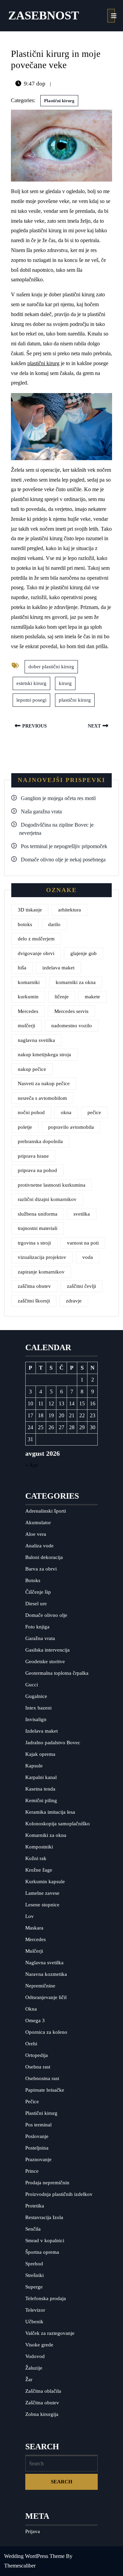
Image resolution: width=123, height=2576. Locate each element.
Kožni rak (36, 1858)
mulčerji (26, 1026)
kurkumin (28, 997)
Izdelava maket (42, 1731)
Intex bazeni (38, 1708)
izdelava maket (58, 968)
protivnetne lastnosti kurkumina (52, 1185)
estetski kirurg (31, 683)
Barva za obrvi (41, 1569)
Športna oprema (42, 2252)
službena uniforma (38, 1214)
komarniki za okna (76, 982)
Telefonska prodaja (46, 2298)
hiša (22, 968)
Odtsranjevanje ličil (46, 1997)
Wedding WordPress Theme (34, 2556)
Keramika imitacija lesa (50, 1812)
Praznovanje (38, 2159)
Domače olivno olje (46, 1615)
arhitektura (70, 910)
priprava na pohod (37, 1170)
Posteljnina (37, 2148)
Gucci (32, 1685)
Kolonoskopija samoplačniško (58, 1824)
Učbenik (34, 2322)
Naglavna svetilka (44, 1963)
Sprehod (34, 2264)
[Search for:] (62, 2464)
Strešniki (35, 2275)
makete (92, 997)
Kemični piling (41, 1800)
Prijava (33, 2531)
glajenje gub (84, 953)
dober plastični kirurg (51, 667)
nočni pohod (31, 1112)
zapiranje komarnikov (41, 1272)
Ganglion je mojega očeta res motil (58, 798)
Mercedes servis (71, 1011)
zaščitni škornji (34, 1301)
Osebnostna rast (42, 2078)
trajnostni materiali (38, 1228)
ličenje (62, 997)
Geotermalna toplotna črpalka (57, 1673)
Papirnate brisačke (45, 2090)
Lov (30, 1916)
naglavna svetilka (36, 1040)
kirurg (65, 683)
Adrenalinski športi (46, 1511)
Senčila (33, 2229)
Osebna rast (38, 2067)
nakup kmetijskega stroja (44, 1055)
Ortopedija (37, 2055)
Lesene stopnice (42, 1905)
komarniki (29, 982)
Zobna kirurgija (42, 2414)
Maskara (34, 1928)
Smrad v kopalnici (45, 2241)
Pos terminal (38, 2125)
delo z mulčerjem (36, 939)
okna (66, 1112)
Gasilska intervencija (47, 1650)
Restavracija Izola (44, 2217)
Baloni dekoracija (44, 1557)
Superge (34, 2287)
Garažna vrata (40, 1638)
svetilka (82, 1214)
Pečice (32, 2102)
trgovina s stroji (34, 1243)
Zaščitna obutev (42, 2403)
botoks (25, 924)
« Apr (31, 1465)
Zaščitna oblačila (43, 2391)
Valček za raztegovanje (50, 2333)
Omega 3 (35, 2020)
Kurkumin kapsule (45, 1882)
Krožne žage (39, 1870)
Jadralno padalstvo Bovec (53, 1743)
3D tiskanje (30, 910)
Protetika (35, 2206)
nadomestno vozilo (72, 1026)
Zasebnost (44, 15)
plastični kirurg (43, 363)
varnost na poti (83, 1243)
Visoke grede (39, 2345)
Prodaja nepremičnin (47, 2183)
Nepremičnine (40, 1986)
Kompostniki (39, 1847)
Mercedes (28, 1011)
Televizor (35, 2310)
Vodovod (35, 2356)
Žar (29, 2379)
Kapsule (34, 1766)
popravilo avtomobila (71, 1127)
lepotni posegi (31, 700)
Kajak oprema (40, 1754)
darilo (54, 924)
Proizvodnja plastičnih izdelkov (59, 2194)
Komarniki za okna (46, 1835)
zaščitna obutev (34, 1286)
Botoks (33, 1580)
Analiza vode (39, 1546)
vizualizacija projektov (42, 1257)
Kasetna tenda (40, 1789)
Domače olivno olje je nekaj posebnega (63, 860)
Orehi (31, 2044)
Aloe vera (36, 1534)
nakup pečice (32, 1069)
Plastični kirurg (59, 101)
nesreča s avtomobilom (42, 1098)
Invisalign (36, 1719)
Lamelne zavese (42, 1893)
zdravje (74, 1301)
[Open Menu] (111, 16)
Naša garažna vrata (41, 811)
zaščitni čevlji (81, 1286)
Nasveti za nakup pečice (44, 1083)
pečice (94, 1112)
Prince (32, 2171)
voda (88, 1257)
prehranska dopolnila (40, 1141)
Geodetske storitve (45, 1661)
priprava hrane (33, 1156)
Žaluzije (34, 2368)
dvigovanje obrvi (36, 953)
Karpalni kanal (41, 1777)
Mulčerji (34, 1951)
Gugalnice (36, 1696)
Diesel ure (36, 1604)
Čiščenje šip (38, 1592)
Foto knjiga (37, 1627)
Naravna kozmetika (46, 1974)
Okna (31, 2009)
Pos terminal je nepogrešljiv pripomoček (64, 846)
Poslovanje (37, 2136)
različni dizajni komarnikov (47, 1199)
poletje (25, 1127)
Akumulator (38, 1523)
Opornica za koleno (46, 2032)
